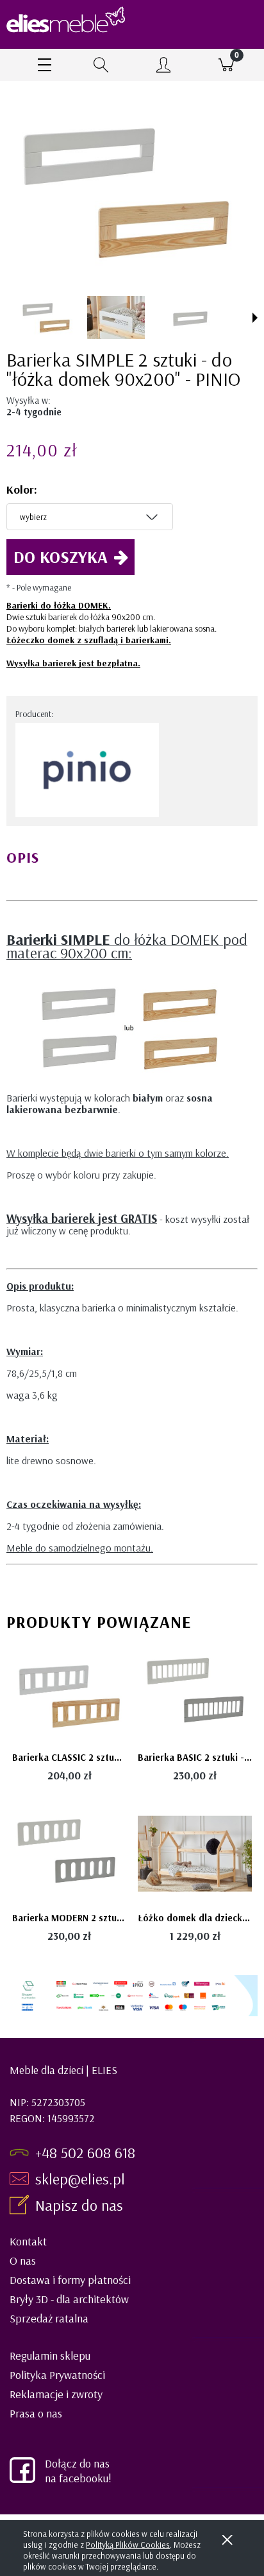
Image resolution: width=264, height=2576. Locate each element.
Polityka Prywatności (57, 2375)
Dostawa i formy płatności (70, 2280)
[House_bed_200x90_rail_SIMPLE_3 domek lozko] (47, 318)
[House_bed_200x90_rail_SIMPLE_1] (116, 317)
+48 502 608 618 (85, 2152)
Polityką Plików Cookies (128, 2545)
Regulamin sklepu (50, 2356)
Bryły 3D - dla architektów (69, 2299)
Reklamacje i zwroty (56, 2394)
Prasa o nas (36, 2413)
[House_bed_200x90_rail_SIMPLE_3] (185, 317)
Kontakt (28, 2241)
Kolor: (22, 489)
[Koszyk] (226, 65)
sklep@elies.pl (80, 2179)
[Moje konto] (163, 67)
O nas (23, 2260)
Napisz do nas (81, 2205)
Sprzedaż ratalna (49, 2318)
